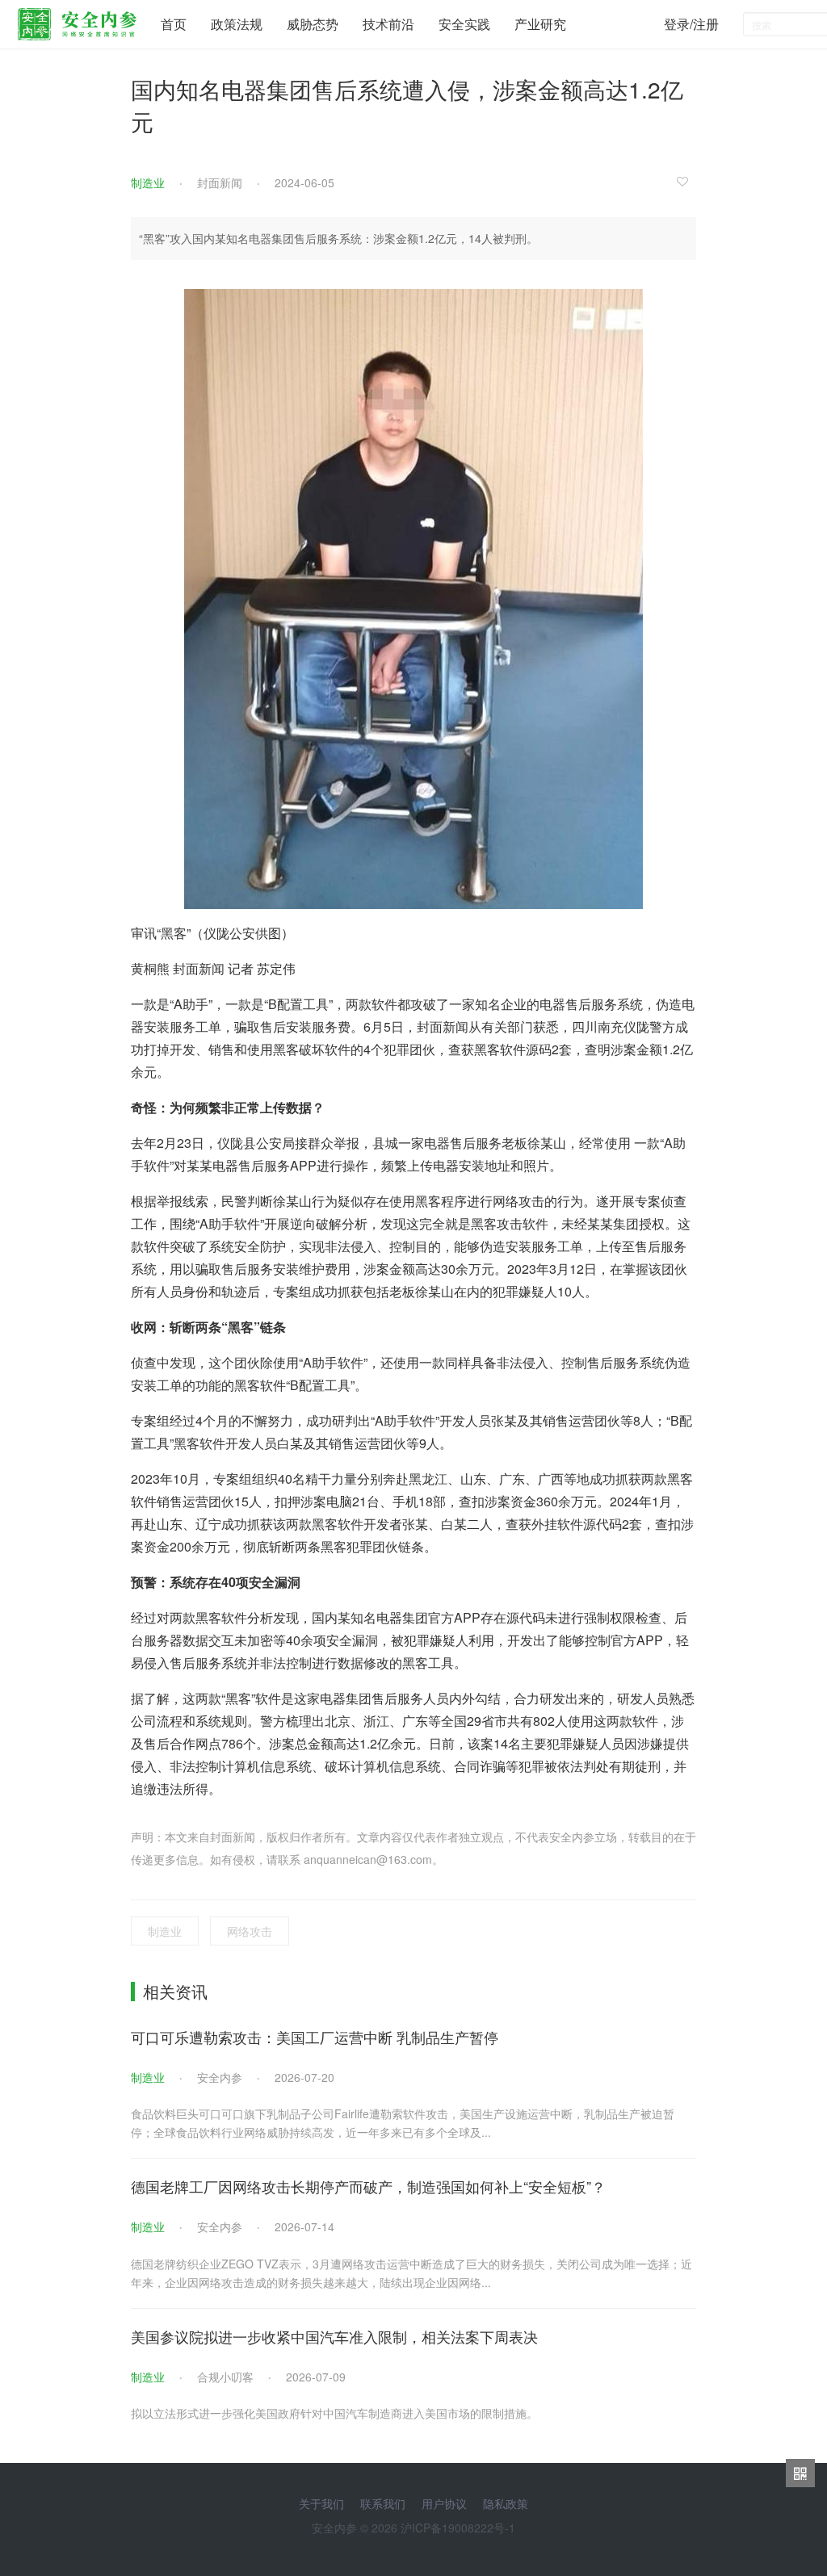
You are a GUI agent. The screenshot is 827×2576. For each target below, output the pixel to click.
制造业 (148, 182)
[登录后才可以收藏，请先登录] (686, 181)
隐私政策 (506, 2503)
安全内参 (220, 2077)
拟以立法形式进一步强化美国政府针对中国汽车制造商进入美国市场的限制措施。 (334, 2413)
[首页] (77, 20)
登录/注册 (691, 24)
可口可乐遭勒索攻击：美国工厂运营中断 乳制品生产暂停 (315, 2037)
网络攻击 (250, 1931)
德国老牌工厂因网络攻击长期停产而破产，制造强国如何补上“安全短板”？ (368, 2186)
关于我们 (321, 2503)
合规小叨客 (225, 2377)
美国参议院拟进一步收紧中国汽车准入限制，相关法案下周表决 (334, 2336)
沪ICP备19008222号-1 (458, 2528)
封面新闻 (220, 182)
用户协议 (444, 2503)
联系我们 (383, 2503)
